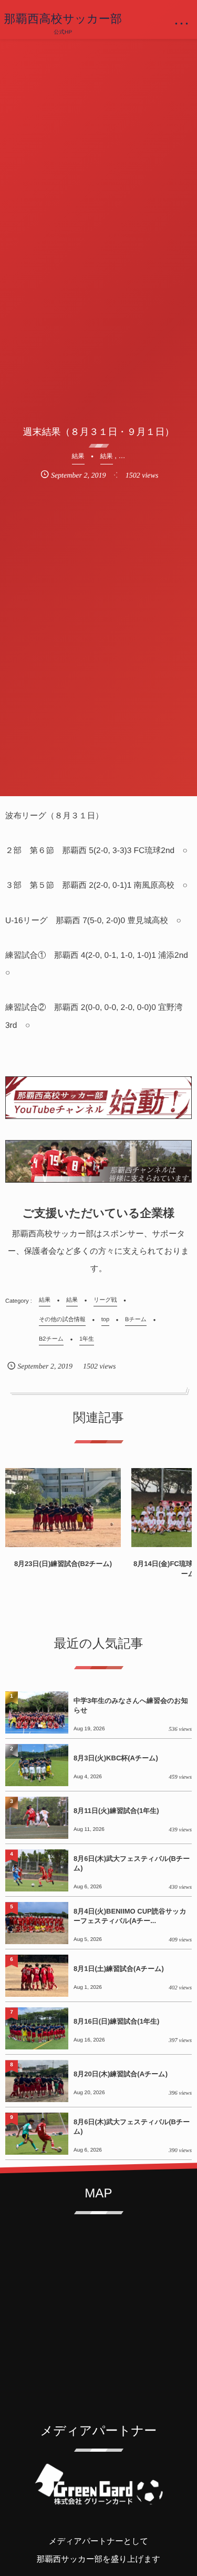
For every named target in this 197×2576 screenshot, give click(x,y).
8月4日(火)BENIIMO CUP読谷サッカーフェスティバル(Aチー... (130, 1916)
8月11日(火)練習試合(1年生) (116, 1811)
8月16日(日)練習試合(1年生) (116, 2021)
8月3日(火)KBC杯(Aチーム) (116, 1758)
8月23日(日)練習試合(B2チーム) (63, 1564)
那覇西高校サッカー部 (63, 19)
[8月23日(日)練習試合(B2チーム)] (63, 1508)
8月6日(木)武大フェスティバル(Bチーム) (132, 1863)
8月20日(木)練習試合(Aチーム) (121, 2074)
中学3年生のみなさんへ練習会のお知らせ (131, 1705)
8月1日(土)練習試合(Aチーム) (119, 1969)
